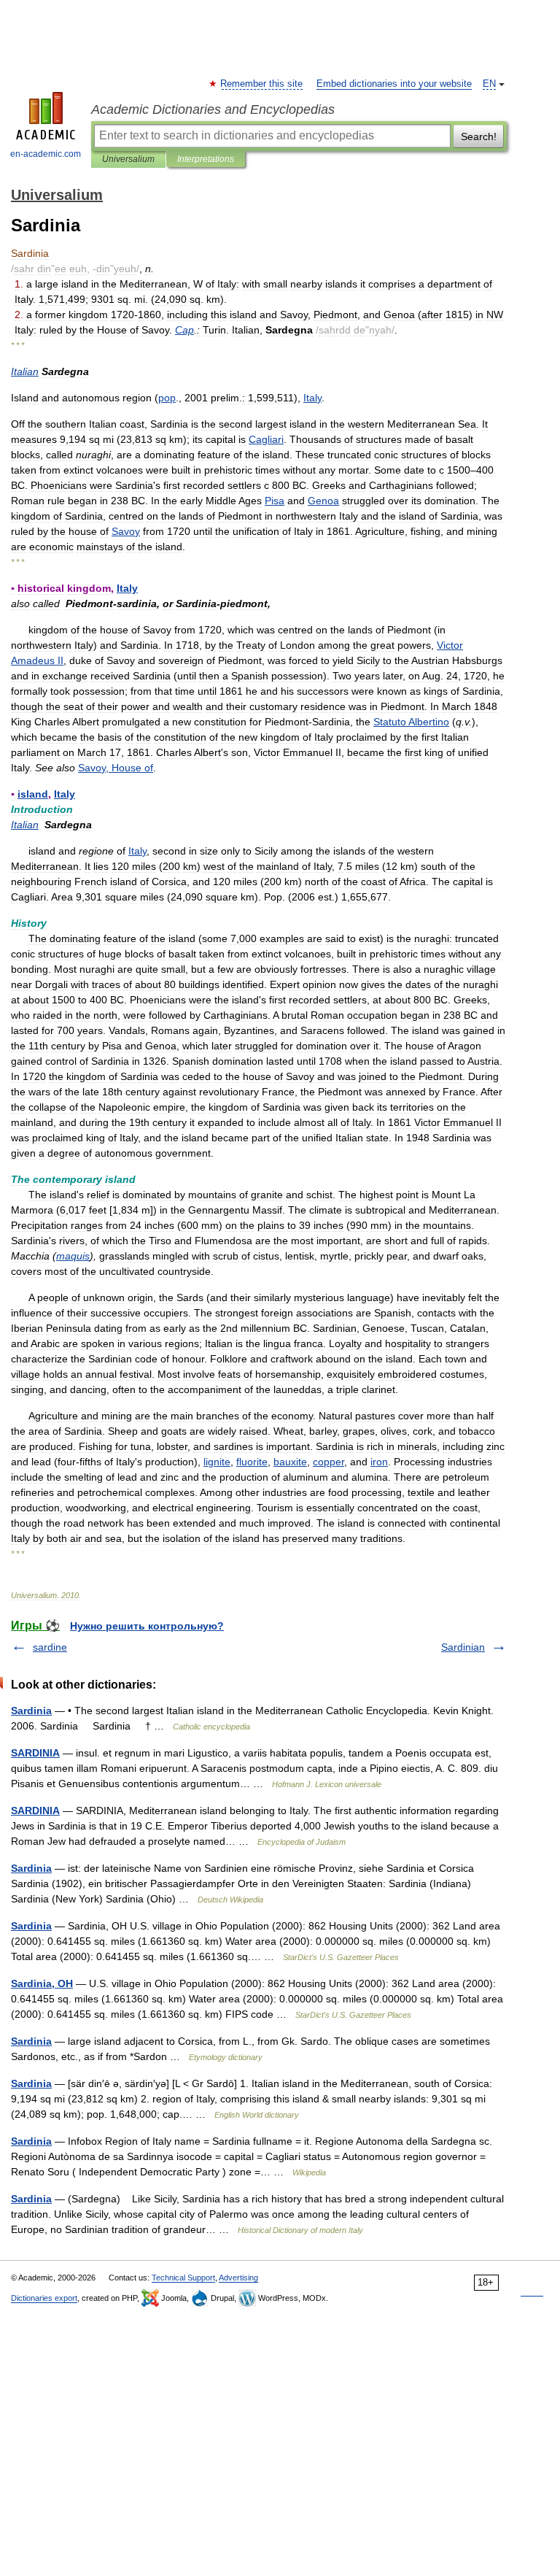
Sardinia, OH (42, 1983)
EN (489, 84)
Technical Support (183, 2278)
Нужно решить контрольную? (147, 1626)
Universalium (128, 159)
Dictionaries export (44, 2298)
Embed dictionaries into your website (394, 84)
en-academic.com (46, 154)
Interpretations (206, 159)
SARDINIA (35, 1753)
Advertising (238, 2278)
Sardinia (31, 1711)
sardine (50, 1647)
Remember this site (262, 84)
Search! (479, 136)
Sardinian (463, 1647)
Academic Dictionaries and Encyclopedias (213, 109)
